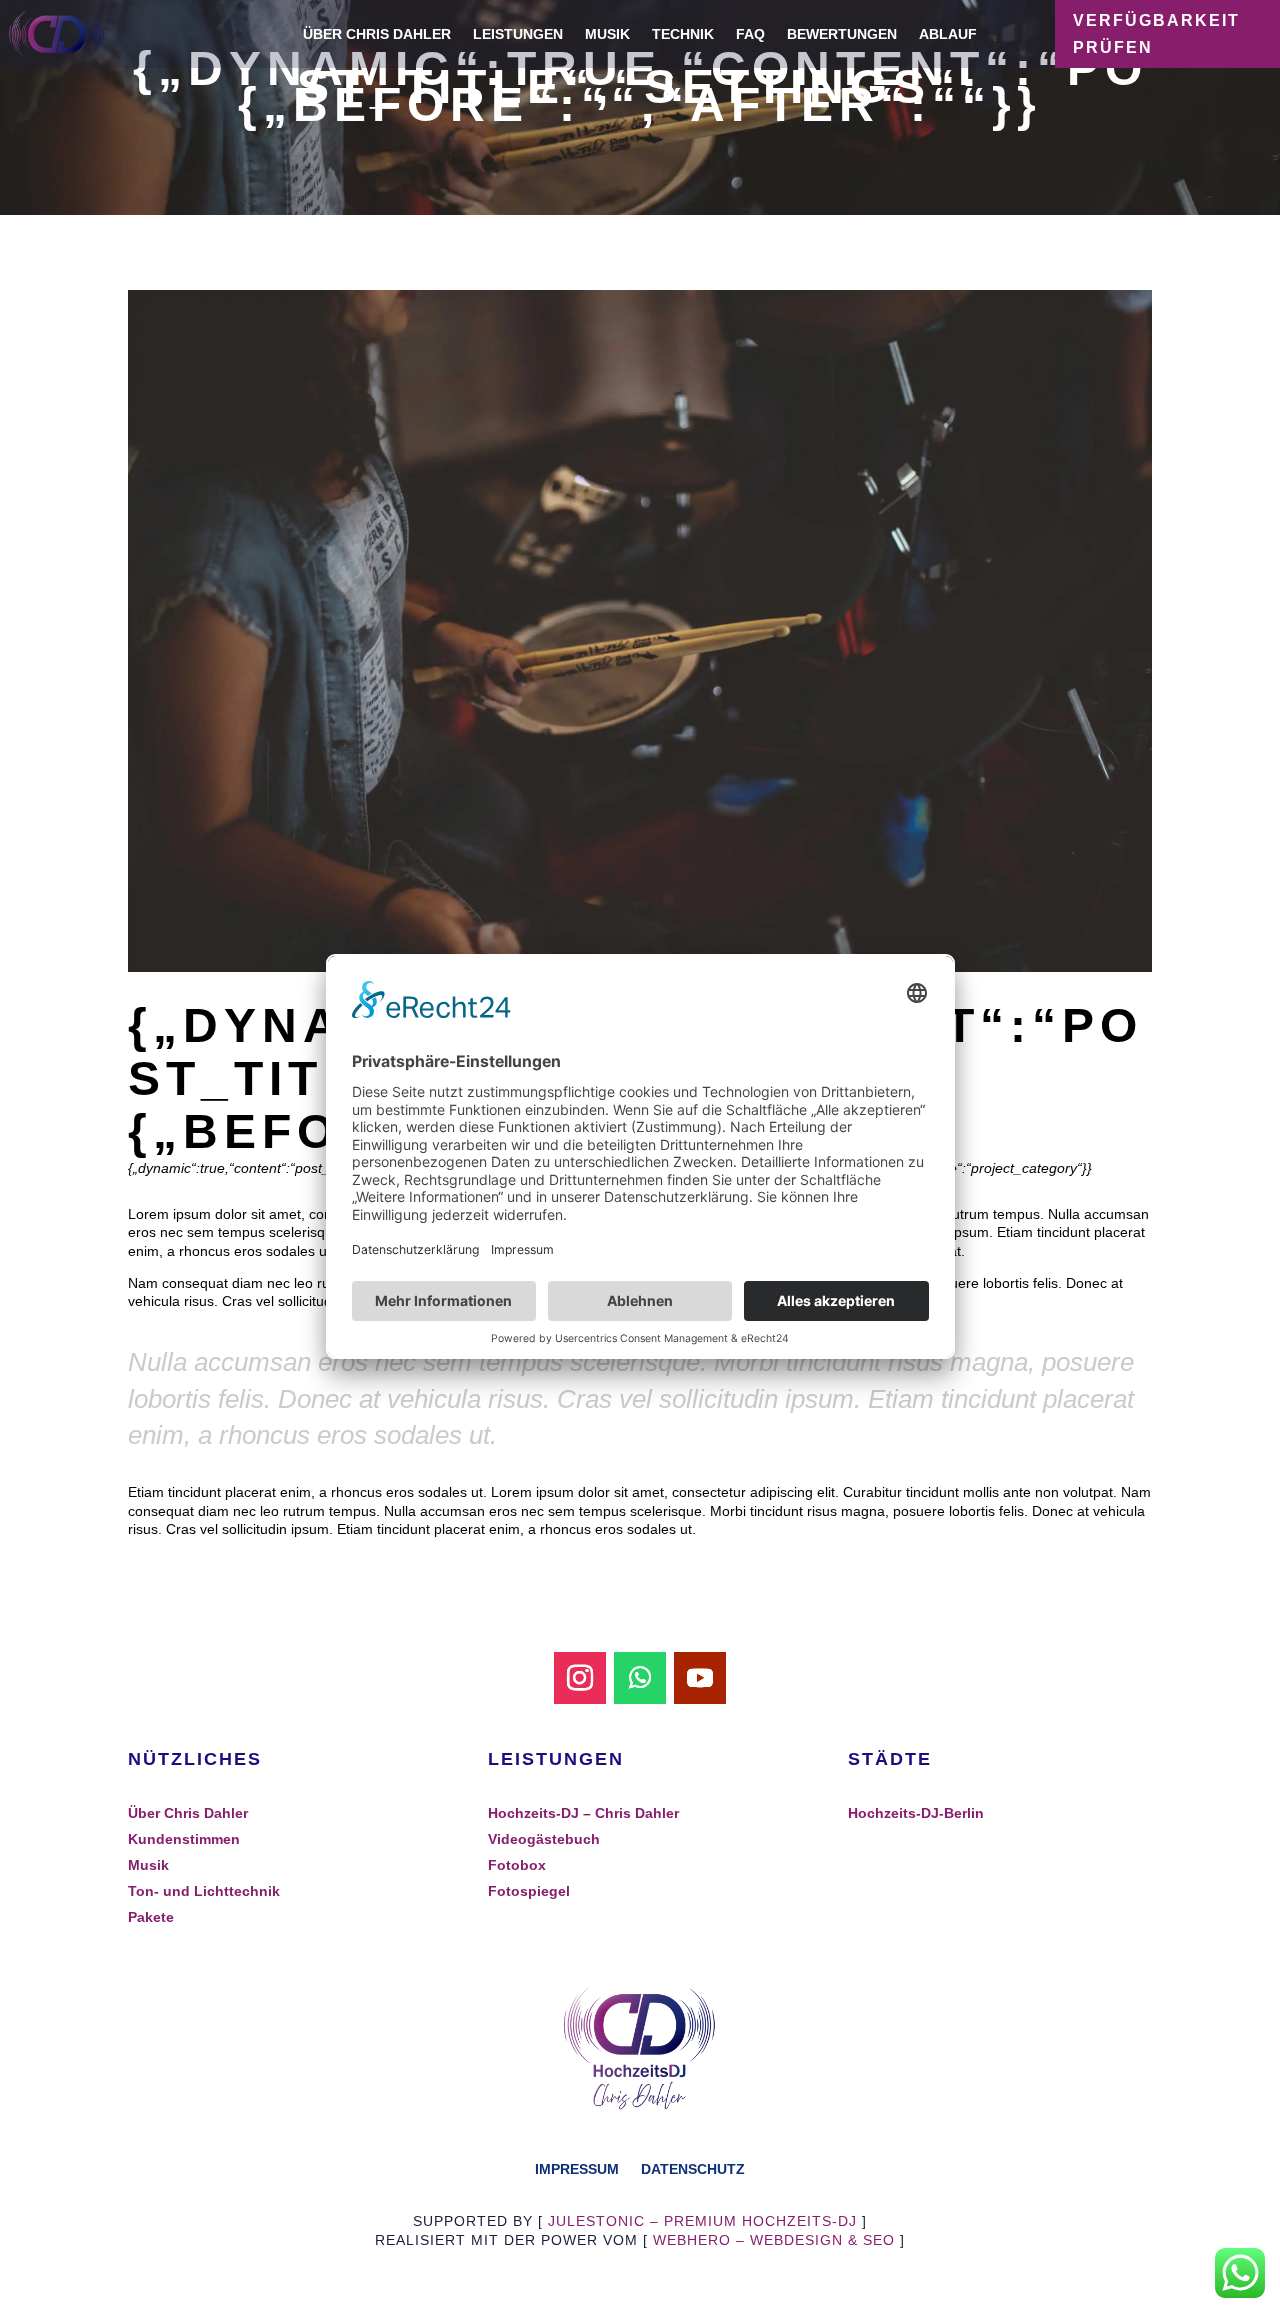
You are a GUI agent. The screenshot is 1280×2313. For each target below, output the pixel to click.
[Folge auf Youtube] (700, 1678)
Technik (683, 34)
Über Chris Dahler (377, 34)
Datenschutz (693, 2168)
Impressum (577, 2168)
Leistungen (518, 34)
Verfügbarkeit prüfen (1156, 34)
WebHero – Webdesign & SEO (774, 2240)
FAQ (750, 34)
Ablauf (948, 34)
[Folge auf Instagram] (580, 1678)
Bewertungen (842, 34)
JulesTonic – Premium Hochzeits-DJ (702, 2221)
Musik (607, 34)
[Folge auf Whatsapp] (640, 1678)
